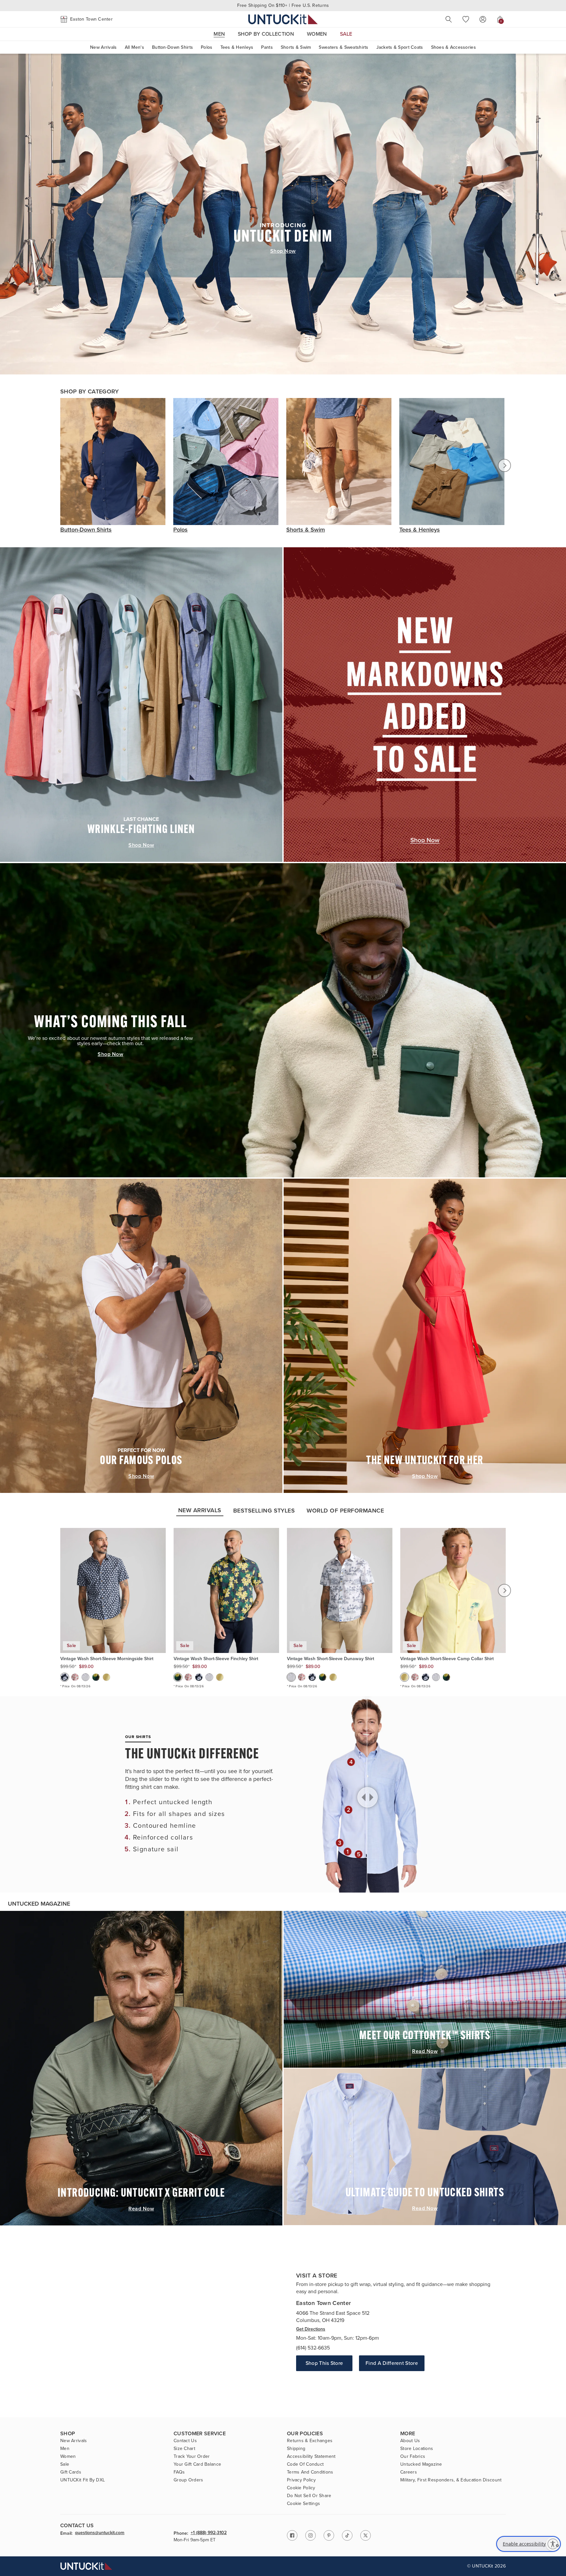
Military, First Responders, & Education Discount (451, 2480)
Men (65, 2449)
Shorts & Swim (296, 47)
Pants (267, 47)
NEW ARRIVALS (200, 1510)
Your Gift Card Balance (197, 2464)
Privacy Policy (301, 2480)
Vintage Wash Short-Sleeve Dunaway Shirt (330, 1659)
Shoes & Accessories (453, 47)
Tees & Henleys (237, 47)
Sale (65, 2464)
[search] (449, 19)
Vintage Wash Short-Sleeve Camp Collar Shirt (447, 1659)
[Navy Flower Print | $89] (65, 1677)
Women (68, 2457)
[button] (86, 19)
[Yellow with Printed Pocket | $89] (106, 1677)
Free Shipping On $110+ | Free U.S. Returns (283, 5)
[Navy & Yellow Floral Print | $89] (96, 1677)
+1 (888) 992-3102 (209, 2533)
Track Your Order (192, 2457)
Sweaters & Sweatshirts (343, 47)
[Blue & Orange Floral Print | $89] (75, 1677)
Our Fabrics (413, 2457)
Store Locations (417, 2449)
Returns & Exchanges (310, 2441)
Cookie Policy (301, 2488)
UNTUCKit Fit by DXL (83, 2480)
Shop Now (283, 251)
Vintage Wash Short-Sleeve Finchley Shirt (216, 1659)
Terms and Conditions (310, 2472)
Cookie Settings (303, 2504)
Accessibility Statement (311, 2457)
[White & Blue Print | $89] (85, 1677)
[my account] (483, 19)
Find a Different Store (392, 2363)
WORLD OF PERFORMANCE (345, 1511)
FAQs (179, 2472)
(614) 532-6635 (313, 2348)
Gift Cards (71, 2472)
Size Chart (184, 2449)
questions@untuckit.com (100, 2533)
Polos (207, 47)
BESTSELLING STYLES (264, 1511)
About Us (410, 2441)
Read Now (141, 2209)
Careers (409, 2472)
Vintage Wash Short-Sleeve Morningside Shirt (107, 1659)
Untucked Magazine (421, 2464)
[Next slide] (504, 465)
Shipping (296, 2449)
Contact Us (185, 2441)
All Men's (135, 47)
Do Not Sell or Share (309, 2496)
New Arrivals (103, 47)
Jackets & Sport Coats (400, 47)
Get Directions (311, 2329)
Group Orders (188, 2480)
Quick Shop (113, 1624)
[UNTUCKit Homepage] (283, 19)
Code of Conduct (305, 2464)
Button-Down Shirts (172, 47)
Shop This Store (324, 2363)
